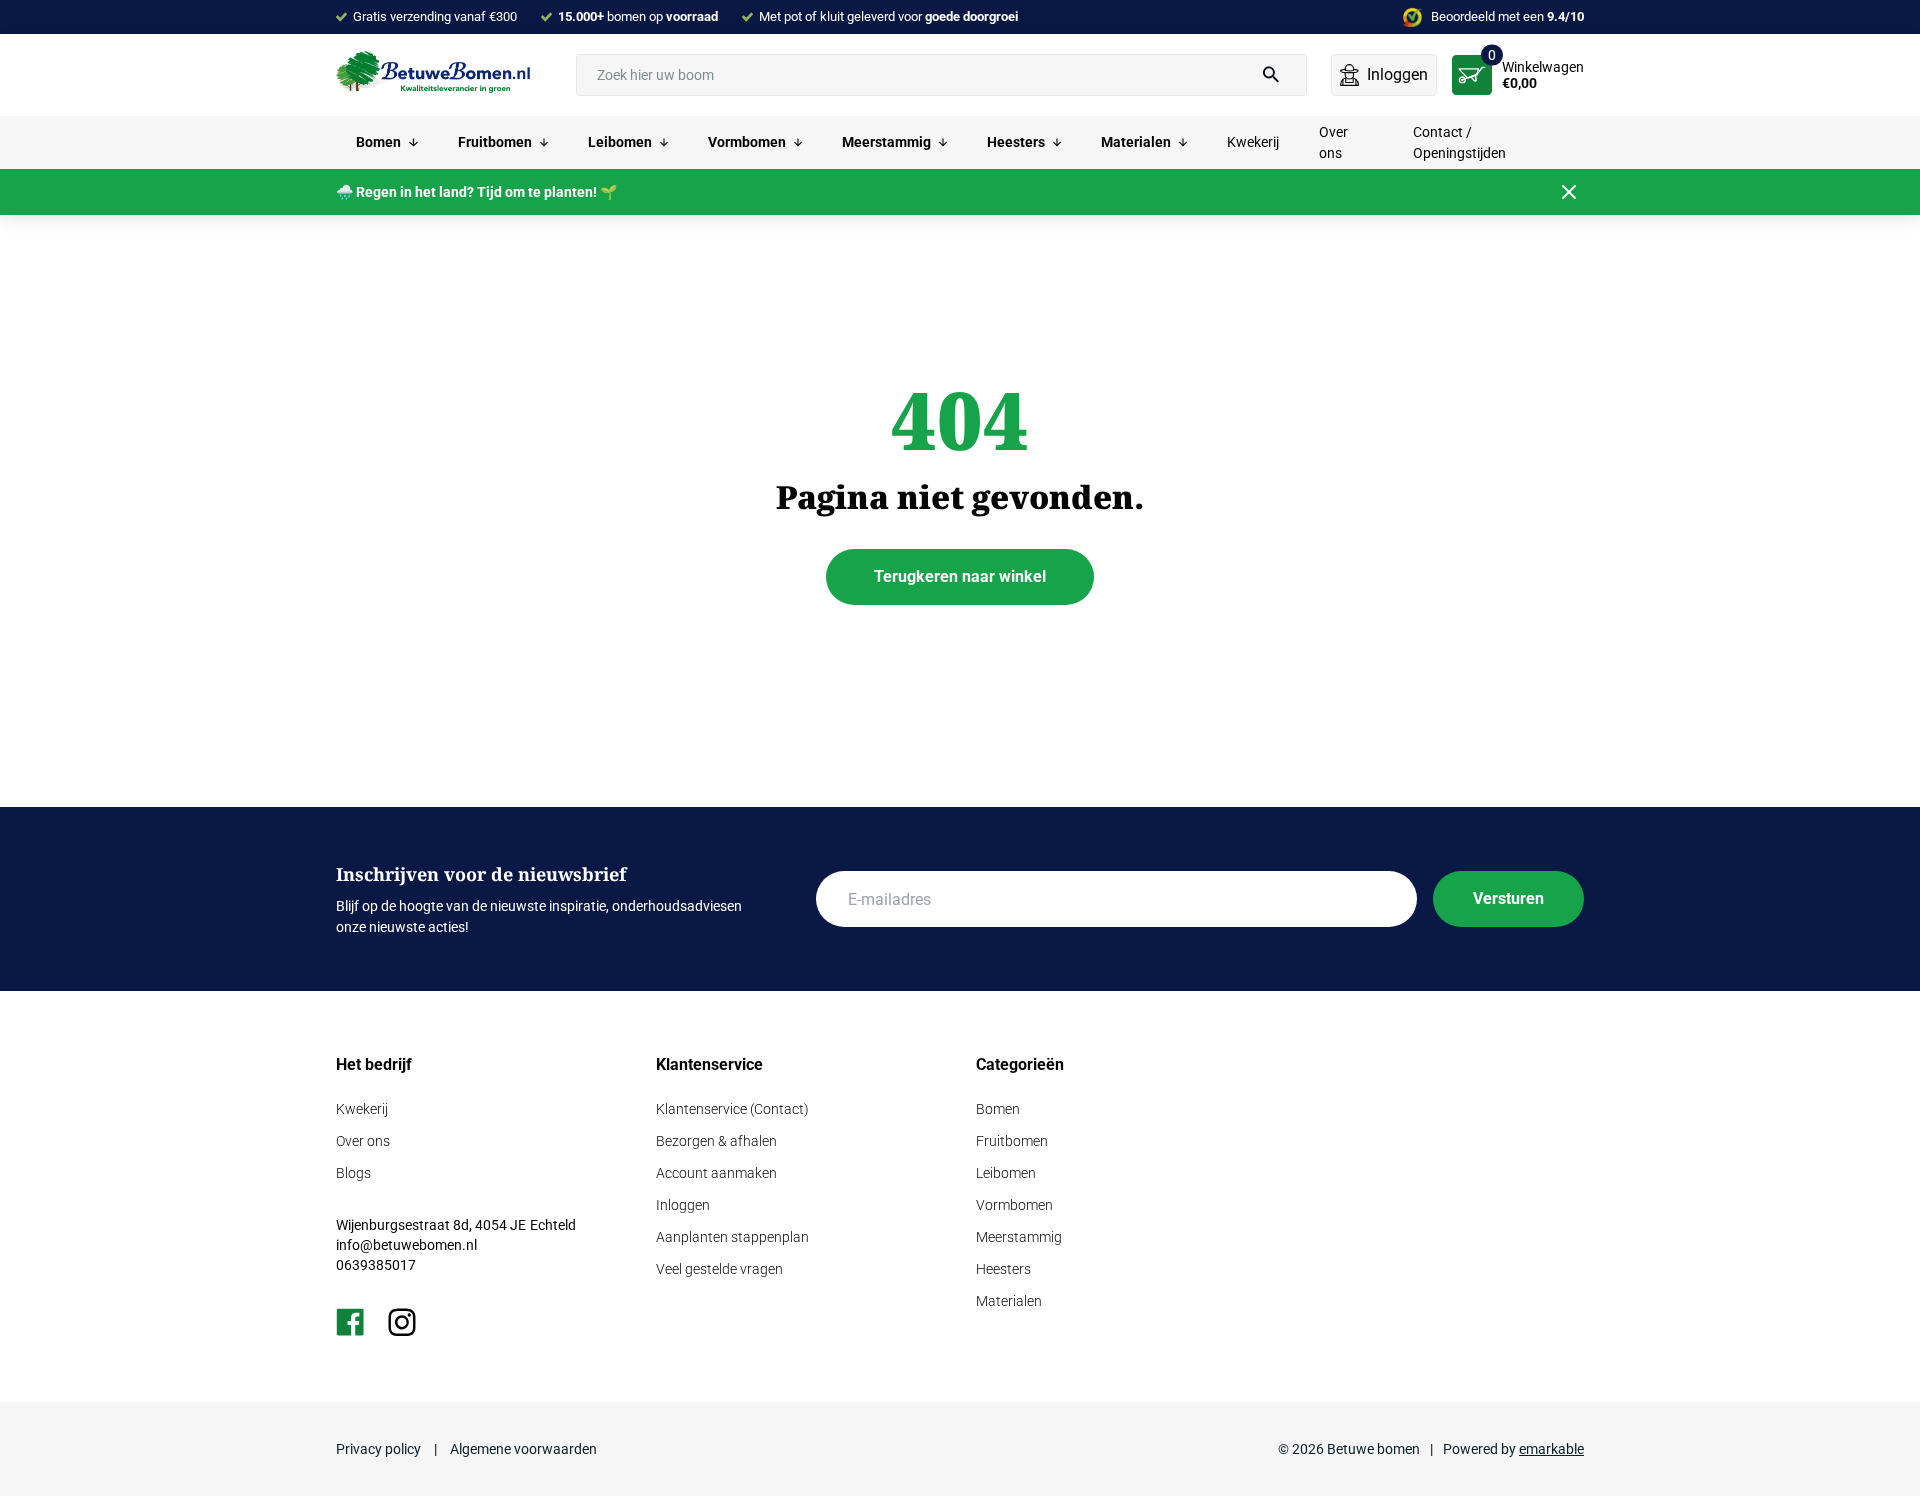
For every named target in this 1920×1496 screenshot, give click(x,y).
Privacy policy (380, 1449)
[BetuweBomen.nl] (436, 74)
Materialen (1009, 1301)
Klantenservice (709, 1064)
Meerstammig (1019, 1237)
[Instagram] (402, 1322)
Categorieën (1020, 1064)
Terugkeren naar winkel (960, 576)
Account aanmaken (716, 1173)
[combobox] (941, 75)
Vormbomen (1014, 1205)
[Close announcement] (1569, 192)
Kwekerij (362, 1109)
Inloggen (683, 1205)
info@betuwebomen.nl (406, 1245)
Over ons (363, 1141)
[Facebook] (350, 1322)
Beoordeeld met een (1507, 16)
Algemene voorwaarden (522, 1449)
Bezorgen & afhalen (716, 1141)
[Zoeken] (1271, 75)
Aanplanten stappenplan (732, 1237)
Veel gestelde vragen (719, 1269)
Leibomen (1006, 1173)
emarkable (1551, 1449)
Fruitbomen (1012, 1141)
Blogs (353, 1173)
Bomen (998, 1109)
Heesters (1003, 1269)
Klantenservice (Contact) (732, 1109)
